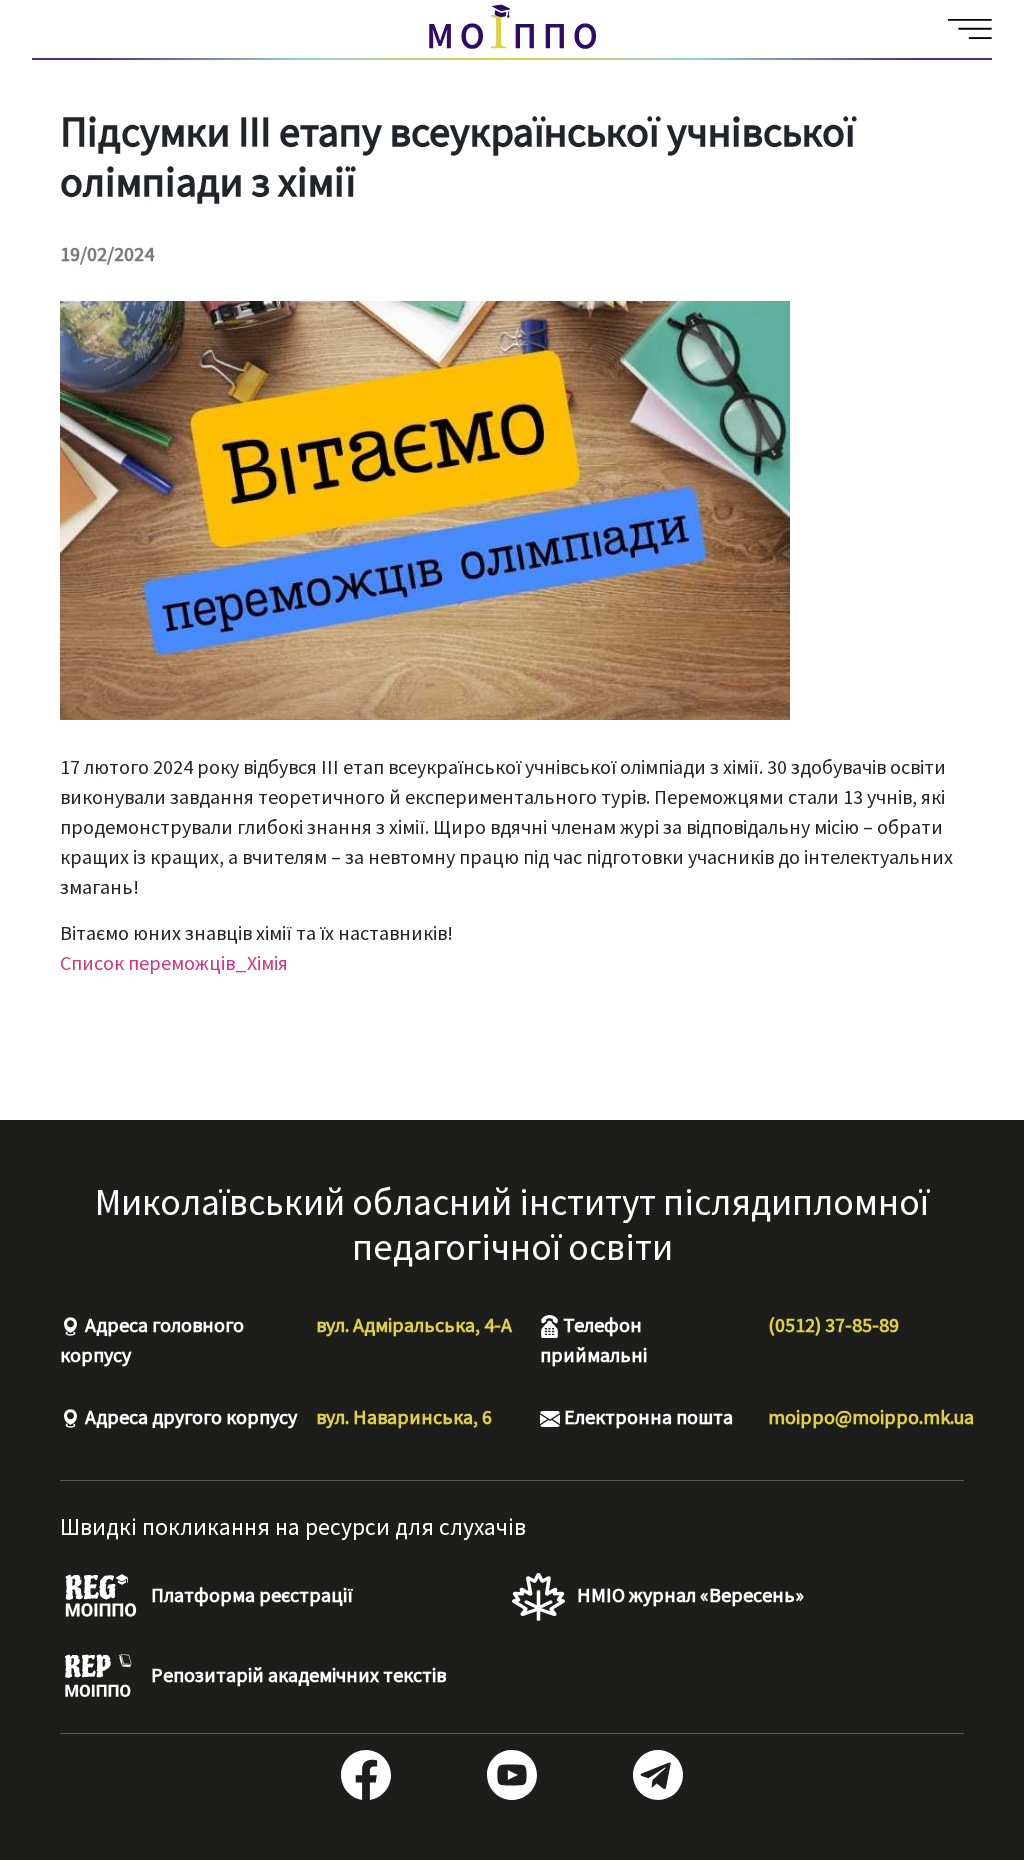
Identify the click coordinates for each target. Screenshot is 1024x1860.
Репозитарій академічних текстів (296, 1674)
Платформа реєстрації (250, 1594)
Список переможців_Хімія (174, 962)
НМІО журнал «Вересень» (688, 1594)
